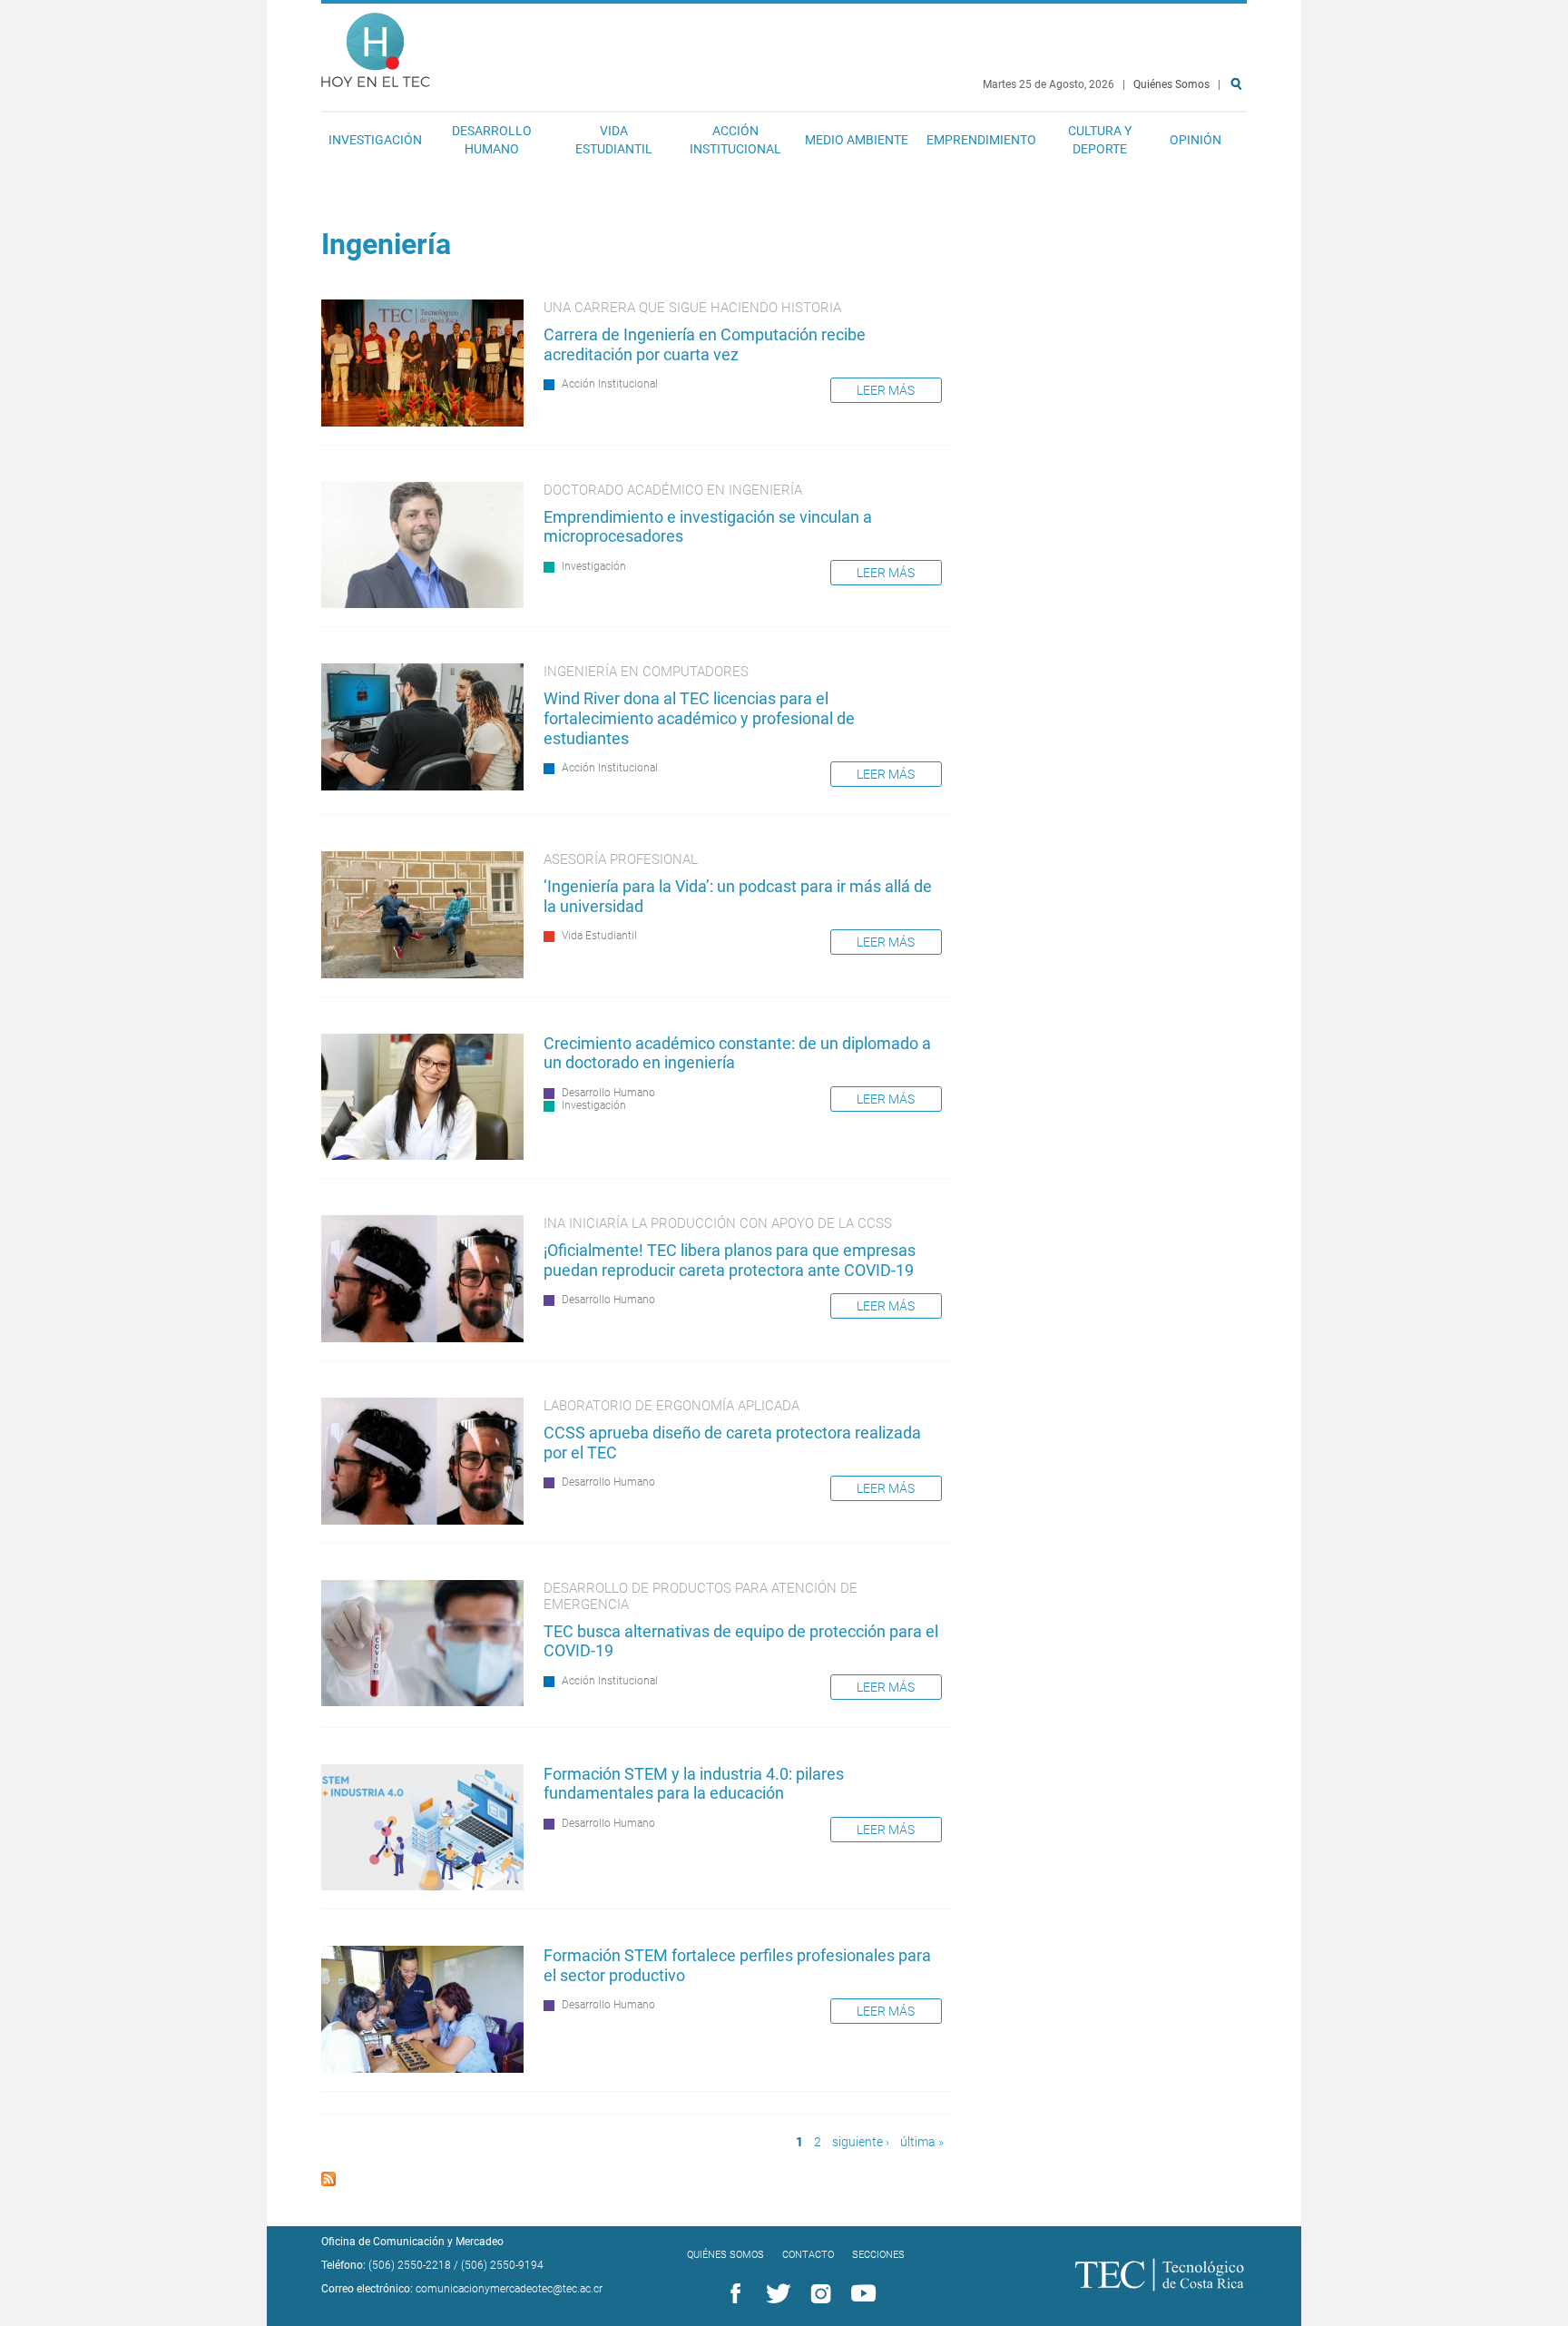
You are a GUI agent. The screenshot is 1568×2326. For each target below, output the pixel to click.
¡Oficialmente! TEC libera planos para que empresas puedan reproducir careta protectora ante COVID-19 (730, 1260)
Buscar (1240, 142)
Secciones (878, 2255)
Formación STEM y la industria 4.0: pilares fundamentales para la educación (694, 1784)
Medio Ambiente (857, 140)
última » (922, 2142)
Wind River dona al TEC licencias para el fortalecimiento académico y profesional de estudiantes (699, 718)
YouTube (860, 2294)
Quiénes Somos (1171, 84)
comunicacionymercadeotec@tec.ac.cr (509, 2289)
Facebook (732, 2294)
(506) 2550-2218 (410, 2265)
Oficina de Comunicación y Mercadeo (412, 2242)
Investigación (375, 140)
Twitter (775, 2294)
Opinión (1196, 140)
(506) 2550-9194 (502, 2265)
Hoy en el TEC (376, 46)
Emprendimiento (981, 140)
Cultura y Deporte (1100, 140)
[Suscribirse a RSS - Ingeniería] (328, 2181)
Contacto (808, 2255)
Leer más (886, 390)
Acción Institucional (735, 140)
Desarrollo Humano (492, 140)
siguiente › (861, 2142)
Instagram (818, 2294)
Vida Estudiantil (614, 140)
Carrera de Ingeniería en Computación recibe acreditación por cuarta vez (705, 344)
